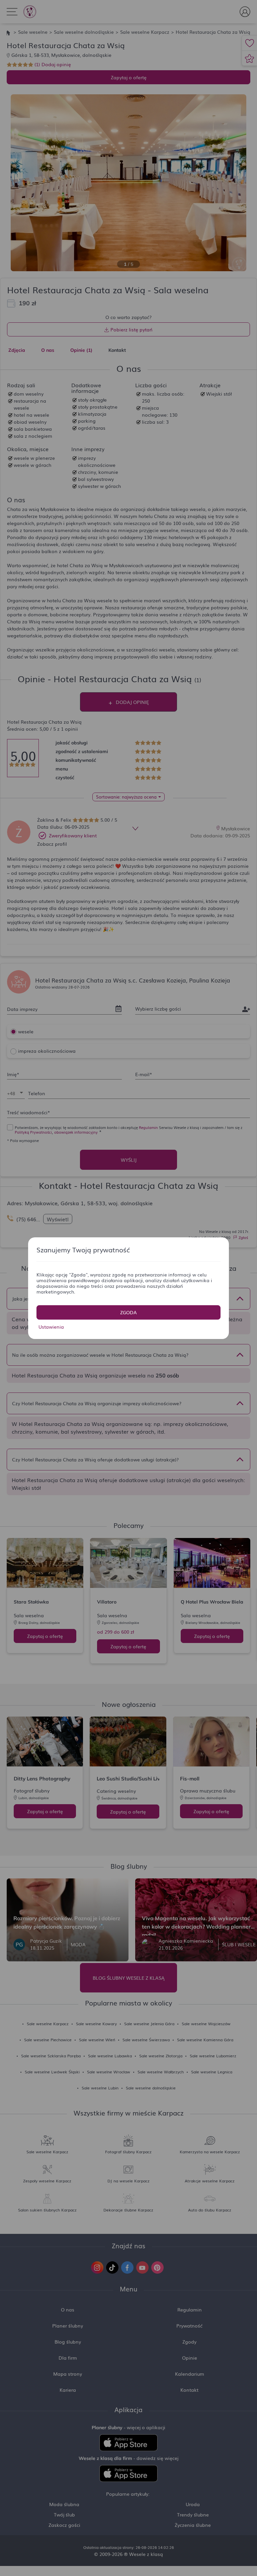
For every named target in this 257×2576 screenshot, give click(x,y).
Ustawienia (51, 1327)
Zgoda (128, 1312)
